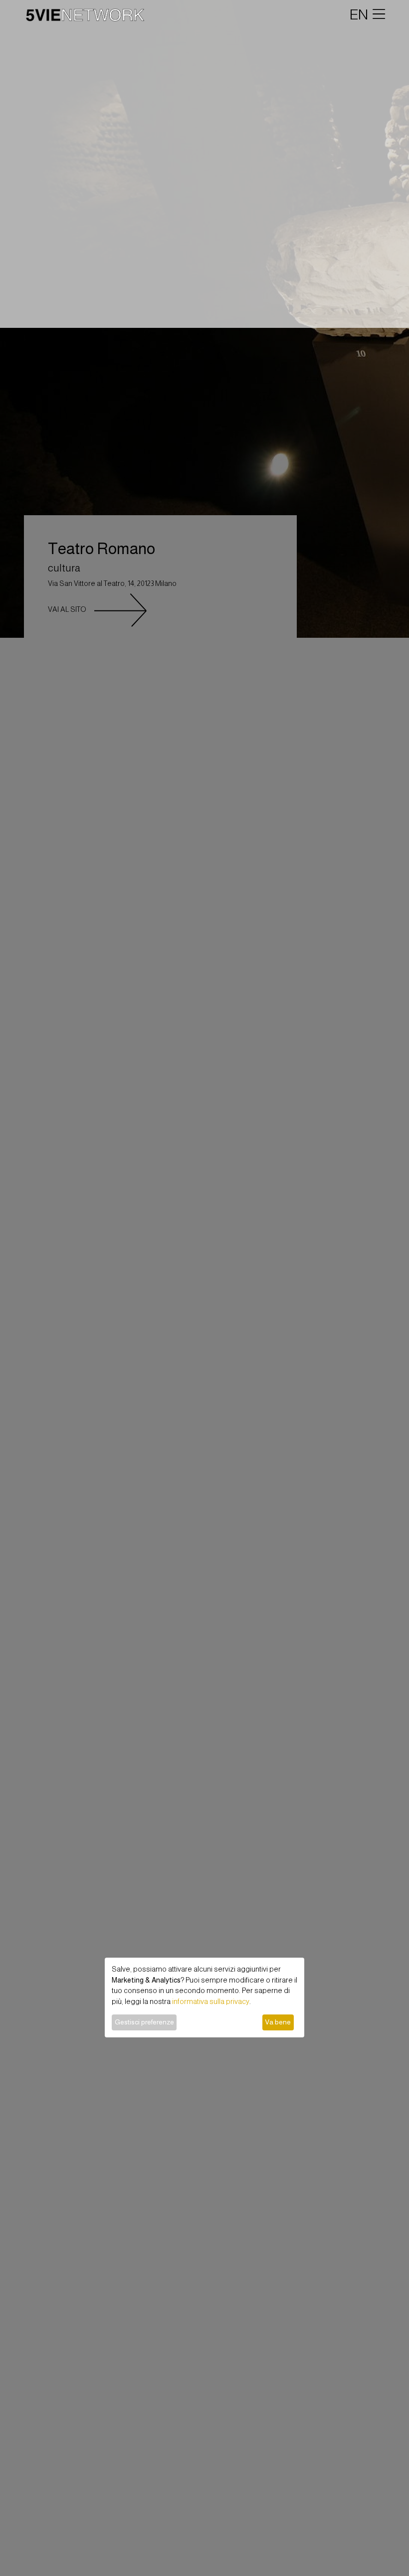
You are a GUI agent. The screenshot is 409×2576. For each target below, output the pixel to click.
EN (359, 14)
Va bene (278, 2022)
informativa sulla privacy (211, 2002)
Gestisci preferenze (144, 2022)
